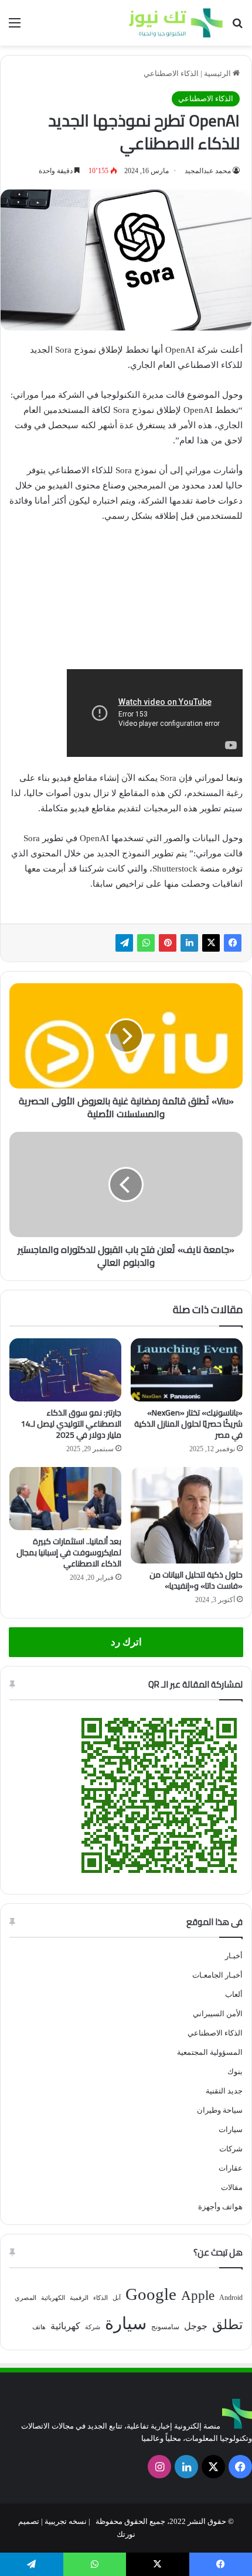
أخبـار (234, 1956)
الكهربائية (53, 2298)
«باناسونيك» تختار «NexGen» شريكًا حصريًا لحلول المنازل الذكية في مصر (188, 1424)
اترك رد (126, 1642)
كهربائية (65, 2326)
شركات (231, 2149)
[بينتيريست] (168, 943)
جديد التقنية (224, 2091)
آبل (117, 2298)
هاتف (39, 2327)
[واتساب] (146, 943)
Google (151, 2294)
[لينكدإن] (189, 943)
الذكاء (101, 2298)
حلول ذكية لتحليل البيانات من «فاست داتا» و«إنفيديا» (196, 1580)
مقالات (232, 2187)
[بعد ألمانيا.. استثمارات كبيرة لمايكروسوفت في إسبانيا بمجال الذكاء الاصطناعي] (65, 1499)
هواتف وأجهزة (220, 2207)
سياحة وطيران (220, 2110)
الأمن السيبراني (218, 2014)
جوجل (196, 2326)
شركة (93, 2327)
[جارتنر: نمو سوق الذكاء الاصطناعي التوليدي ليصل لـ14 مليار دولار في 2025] (65, 1370)
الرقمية (79, 2298)
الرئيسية (218, 73)
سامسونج (165, 2327)
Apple (198, 2296)
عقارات (231, 2168)
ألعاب (234, 1994)
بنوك (235, 2072)
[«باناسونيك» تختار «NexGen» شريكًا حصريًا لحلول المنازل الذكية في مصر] (187, 1370)
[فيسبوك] (233, 943)
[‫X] (211, 943)
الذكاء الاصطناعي (171, 73)
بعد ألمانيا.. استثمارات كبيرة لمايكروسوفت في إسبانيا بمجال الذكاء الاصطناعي (69, 1552)
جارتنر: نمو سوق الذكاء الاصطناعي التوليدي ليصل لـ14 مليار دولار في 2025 (71, 1424)
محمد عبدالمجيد (208, 171)
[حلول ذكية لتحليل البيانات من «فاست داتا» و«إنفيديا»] (187, 1515)
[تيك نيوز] (176, 23)
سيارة (126, 2323)
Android (231, 2298)
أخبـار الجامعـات (217, 1975)
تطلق (227, 2325)
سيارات (231, 2129)
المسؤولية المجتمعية (210, 2052)
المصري (25, 2298)
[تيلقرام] (124, 943)
